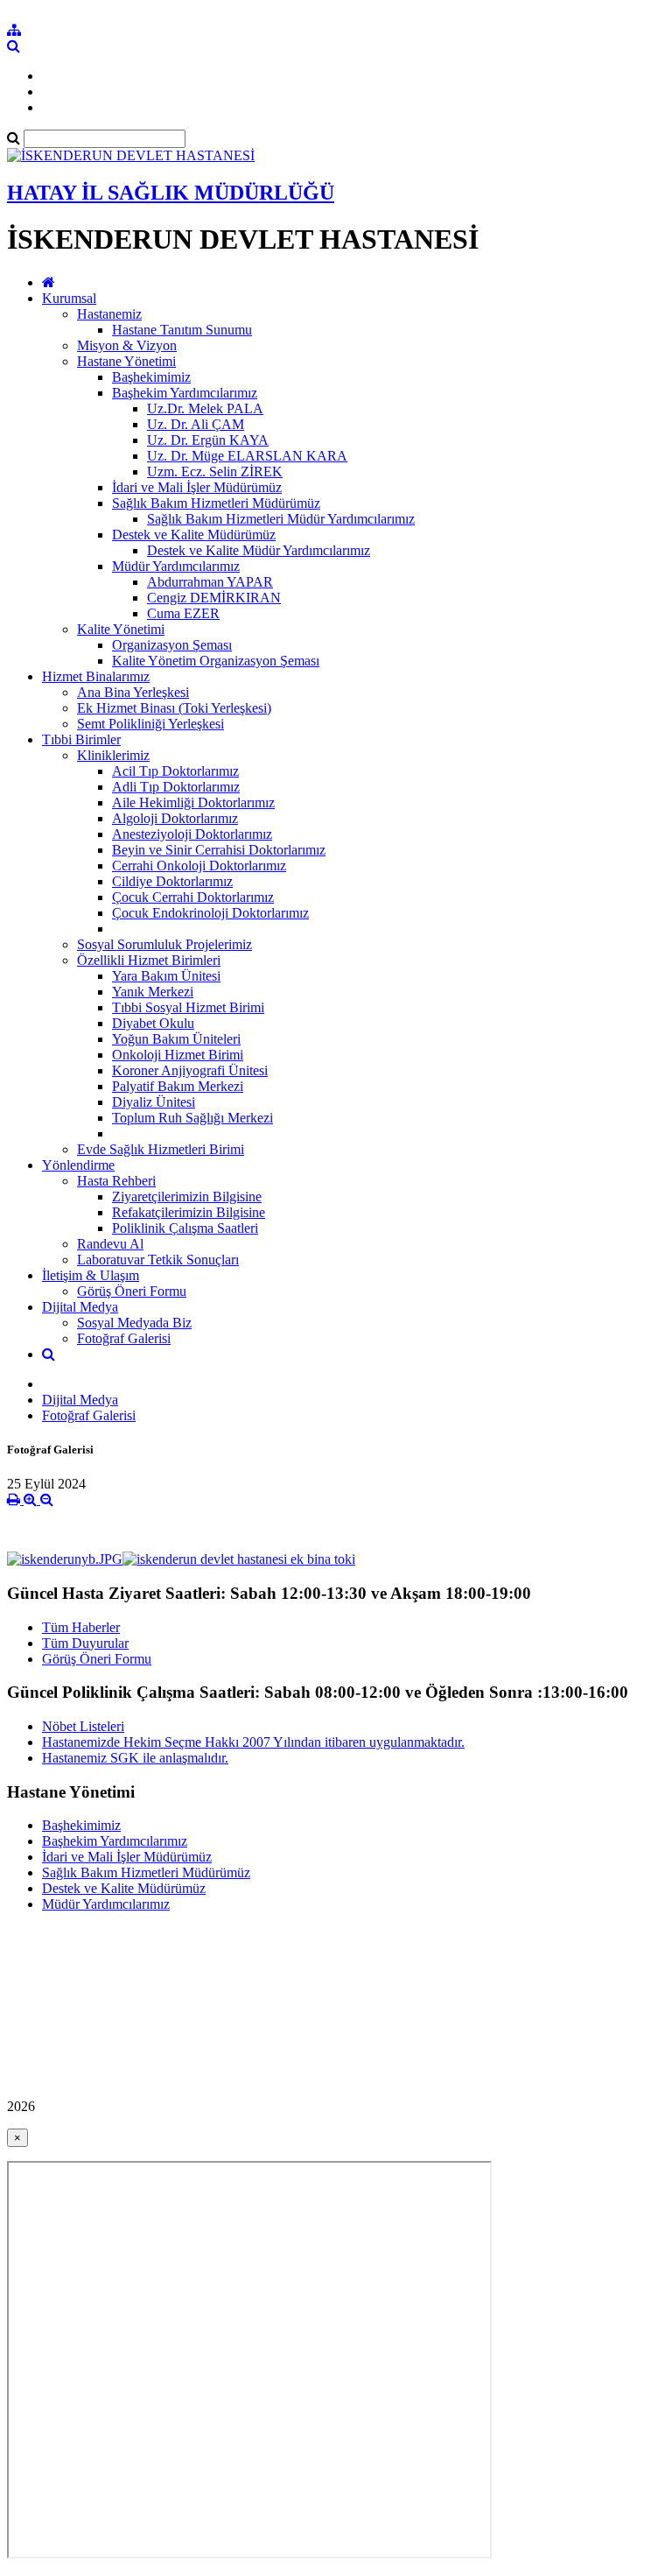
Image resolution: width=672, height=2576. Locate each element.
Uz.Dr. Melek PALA (205, 408)
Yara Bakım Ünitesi (166, 976)
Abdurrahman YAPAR (210, 582)
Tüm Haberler (81, 1627)
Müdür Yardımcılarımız (176, 566)
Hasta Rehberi (116, 1181)
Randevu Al (110, 1244)
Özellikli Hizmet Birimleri (149, 960)
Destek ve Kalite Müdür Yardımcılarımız (259, 550)
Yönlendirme (78, 1165)
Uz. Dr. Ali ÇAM (196, 424)
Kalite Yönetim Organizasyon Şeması (216, 661)
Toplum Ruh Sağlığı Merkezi (192, 1118)
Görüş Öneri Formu (132, 1291)
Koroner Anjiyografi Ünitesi (190, 1070)
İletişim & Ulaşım (91, 1275)
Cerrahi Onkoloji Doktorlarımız (199, 866)
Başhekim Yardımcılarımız (185, 393)
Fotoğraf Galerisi (124, 1338)
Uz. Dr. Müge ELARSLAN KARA (247, 456)
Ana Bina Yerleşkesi (133, 692)
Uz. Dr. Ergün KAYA (208, 440)
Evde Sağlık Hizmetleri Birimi (161, 1149)
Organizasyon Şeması (172, 645)
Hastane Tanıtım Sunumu (182, 330)
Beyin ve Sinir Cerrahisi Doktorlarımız (219, 850)
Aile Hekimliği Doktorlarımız (193, 802)
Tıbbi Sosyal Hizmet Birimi (188, 1007)
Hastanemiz (109, 314)
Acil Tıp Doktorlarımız (175, 771)
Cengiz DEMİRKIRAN (214, 598)
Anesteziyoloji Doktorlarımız (192, 834)
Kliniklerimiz (113, 755)
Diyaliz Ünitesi (154, 1102)
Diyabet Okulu (153, 1023)
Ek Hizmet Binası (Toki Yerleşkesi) (174, 708)
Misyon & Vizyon (127, 345)
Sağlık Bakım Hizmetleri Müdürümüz (216, 503)
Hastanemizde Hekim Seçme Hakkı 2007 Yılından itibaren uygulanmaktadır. (253, 1742)
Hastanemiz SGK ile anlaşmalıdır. (135, 1758)
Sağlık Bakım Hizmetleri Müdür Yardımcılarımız (281, 519)
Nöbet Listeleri (83, 1726)
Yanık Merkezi (153, 992)
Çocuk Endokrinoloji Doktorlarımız (210, 913)
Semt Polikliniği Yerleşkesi (150, 724)
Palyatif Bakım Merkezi (178, 1086)
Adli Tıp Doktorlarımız (176, 787)
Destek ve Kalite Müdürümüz (194, 535)
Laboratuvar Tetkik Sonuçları (158, 1260)
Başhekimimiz (151, 377)
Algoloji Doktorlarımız (175, 818)
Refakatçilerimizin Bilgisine (189, 1212)
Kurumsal (69, 298)
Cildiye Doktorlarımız (172, 881)
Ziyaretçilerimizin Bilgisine (187, 1197)
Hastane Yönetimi (126, 361)
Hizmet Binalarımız (96, 676)
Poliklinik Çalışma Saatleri (185, 1228)
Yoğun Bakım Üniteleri (176, 1039)
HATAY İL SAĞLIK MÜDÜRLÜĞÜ (171, 193)
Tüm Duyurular (85, 1643)
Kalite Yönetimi (121, 629)
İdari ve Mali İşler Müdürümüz (197, 487)
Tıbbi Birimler (81, 739)
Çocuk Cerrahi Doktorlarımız (193, 897)
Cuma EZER (183, 613)
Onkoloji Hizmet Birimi (178, 1055)
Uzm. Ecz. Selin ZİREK (215, 472)
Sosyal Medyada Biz (134, 1323)
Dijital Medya (80, 1307)
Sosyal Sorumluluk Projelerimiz (164, 944)
